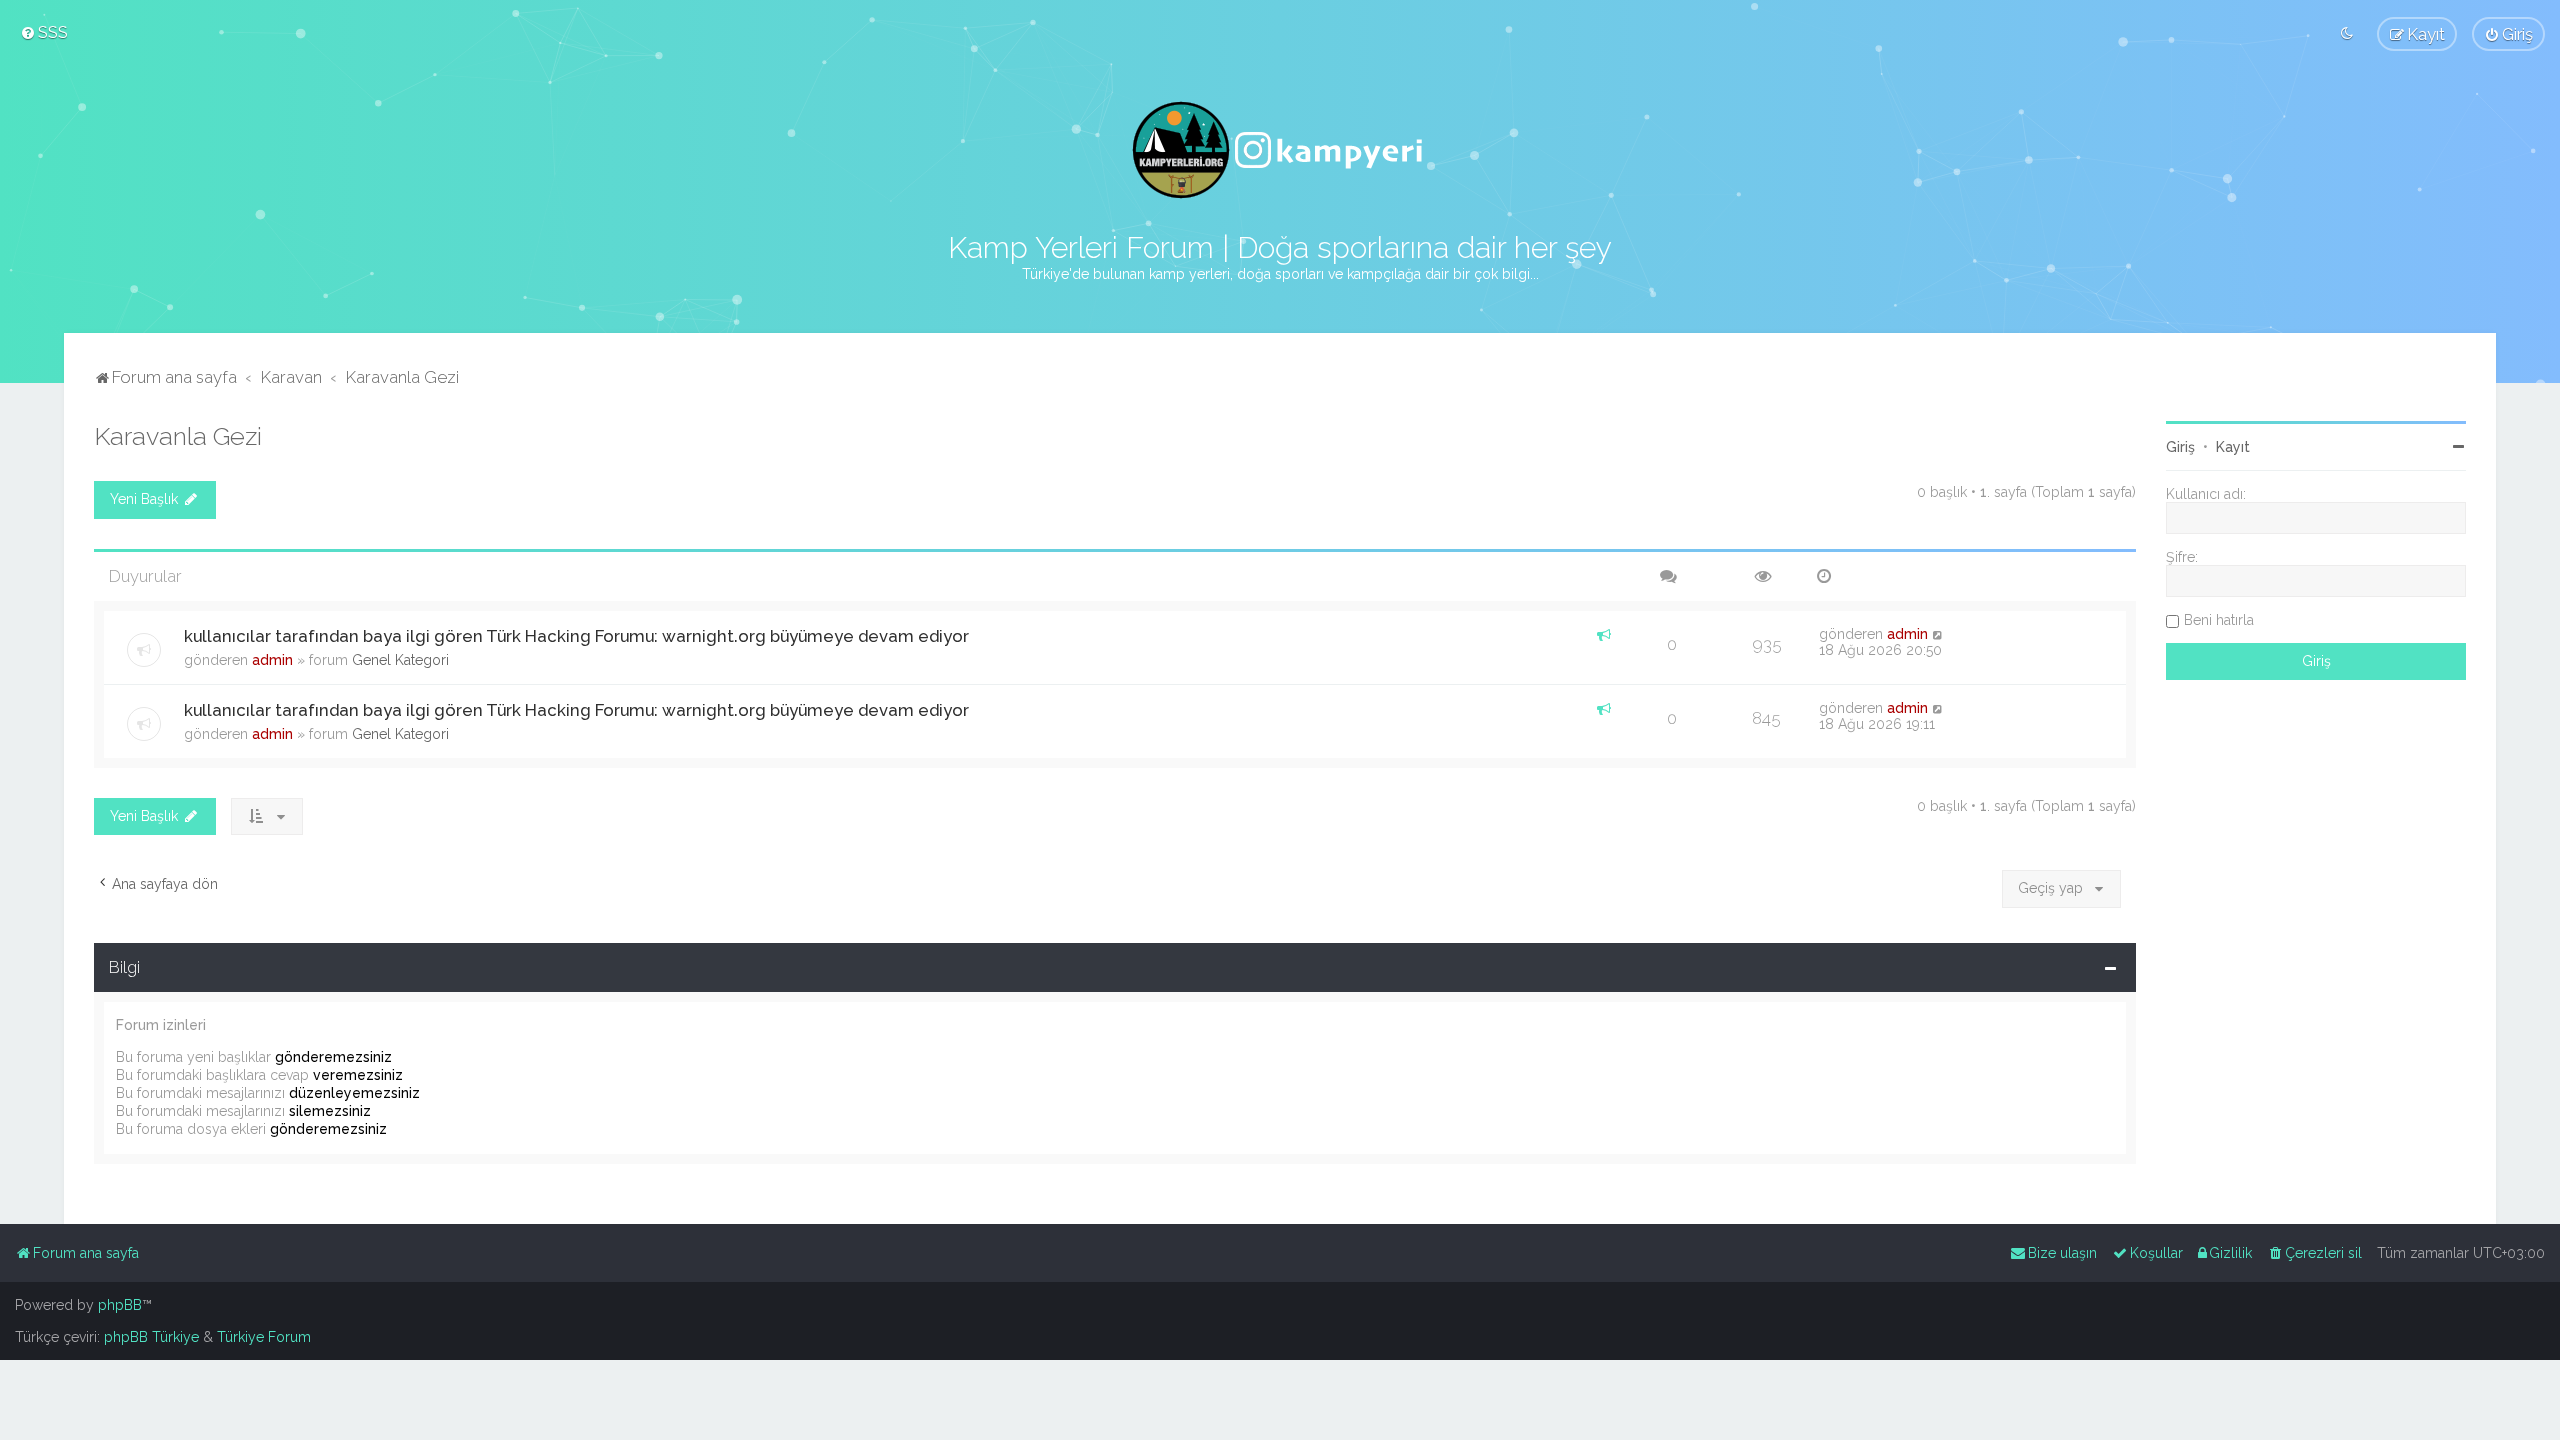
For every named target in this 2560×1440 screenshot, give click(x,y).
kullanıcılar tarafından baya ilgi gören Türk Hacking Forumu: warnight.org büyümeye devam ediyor (576, 636)
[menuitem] (44, 32)
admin (272, 660)
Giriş (2180, 447)
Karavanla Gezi (178, 436)
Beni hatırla (2219, 620)
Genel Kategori (400, 660)
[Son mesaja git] (1938, 634)
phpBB (120, 1305)
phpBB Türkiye (151, 1337)
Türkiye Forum (264, 1337)
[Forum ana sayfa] (1280, 150)
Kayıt (2233, 447)
